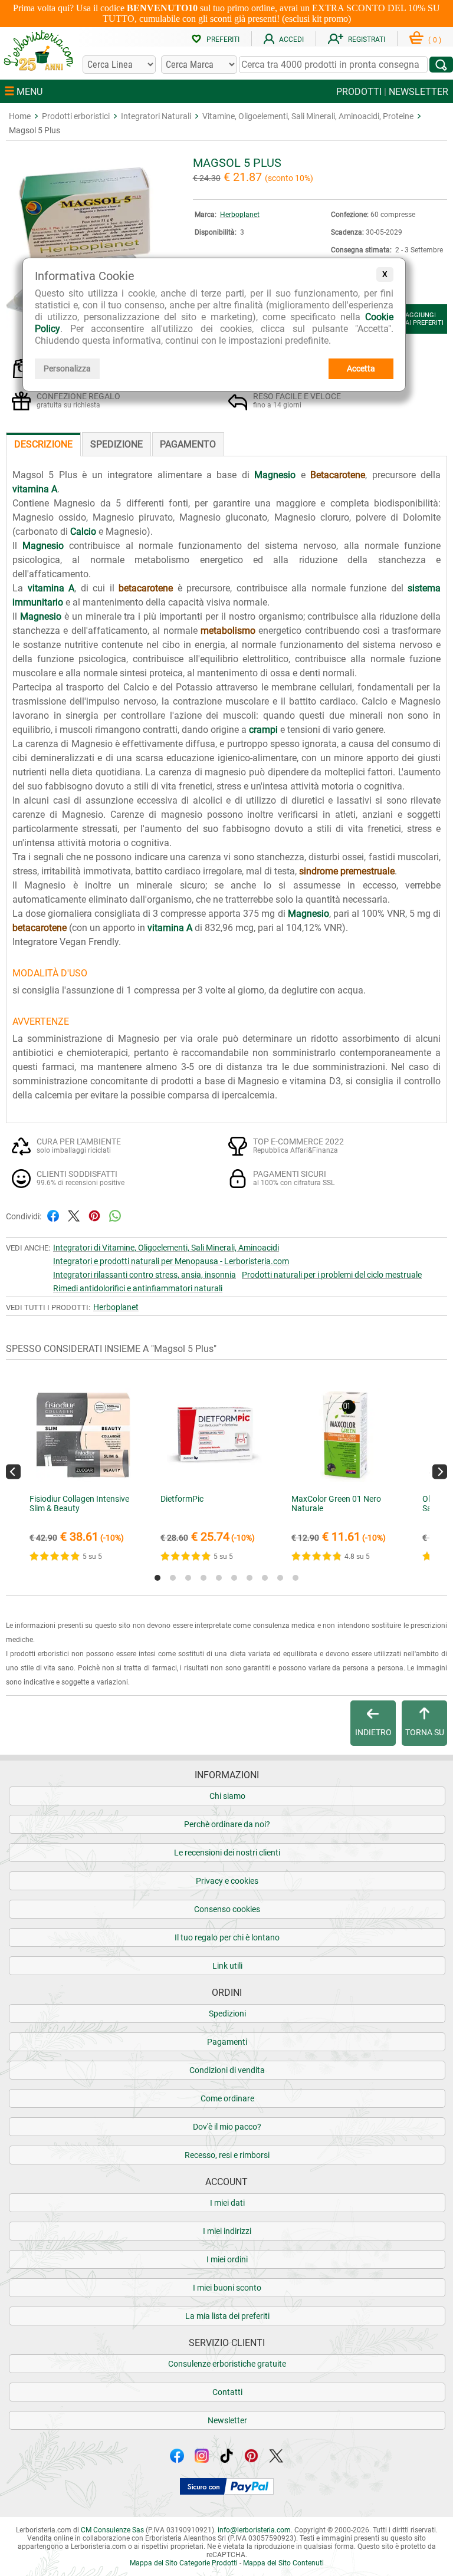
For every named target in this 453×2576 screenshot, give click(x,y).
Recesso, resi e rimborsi (227, 2155)
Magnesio (275, 475)
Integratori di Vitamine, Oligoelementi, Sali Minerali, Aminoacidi (166, 1248)
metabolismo (228, 631)
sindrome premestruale (347, 871)
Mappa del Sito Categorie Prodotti (184, 2563)
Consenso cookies (227, 1909)
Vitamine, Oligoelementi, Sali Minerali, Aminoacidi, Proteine (308, 116)
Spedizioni (227, 2014)
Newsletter (227, 2420)
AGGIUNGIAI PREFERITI (424, 319)
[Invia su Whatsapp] (115, 1215)
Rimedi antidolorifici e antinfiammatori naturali (138, 1288)
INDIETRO (373, 1732)
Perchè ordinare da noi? (227, 1824)
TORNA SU (425, 1732)
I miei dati (227, 2203)
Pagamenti (227, 2042)
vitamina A (35, 489)
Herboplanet (240, 215)
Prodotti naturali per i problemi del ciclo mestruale (332, 1275)
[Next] (440, 1472)
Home (20, 116)
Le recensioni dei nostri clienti (227, 1853)
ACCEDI (291, 40)
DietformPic (182, 1499)
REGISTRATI (367, 40)
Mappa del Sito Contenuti (283, 2563)
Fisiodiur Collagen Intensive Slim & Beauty (79, 1504)
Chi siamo (227, 1796)
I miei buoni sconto (227, 2288)
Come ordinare (227, 2098)
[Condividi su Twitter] (74, 1215)
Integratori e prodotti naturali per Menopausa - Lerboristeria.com (171, 1261)
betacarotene (146, 588)
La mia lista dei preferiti (227, 2316)
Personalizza (67, 369)
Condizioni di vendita (227, 2070)
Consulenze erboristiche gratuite (227, 2364)
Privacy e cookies (227, 1881)
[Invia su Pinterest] (94, 1215)
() (435, 40)
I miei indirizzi (227, 2231)
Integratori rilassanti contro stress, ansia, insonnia (145, 1275)
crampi (263, 730)
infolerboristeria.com (254, 2530)
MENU (28, 92)
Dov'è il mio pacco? (227, 2127)
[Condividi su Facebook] (53, 1215)
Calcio (83, 532)
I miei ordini (227, 2259)
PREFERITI (223, 40)
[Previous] (13, 1472)
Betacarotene (338, 475)
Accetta (361, 369)
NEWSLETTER (418, 92)
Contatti (227, 2392)
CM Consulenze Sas (112, 2530)
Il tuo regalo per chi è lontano (227, 1937)
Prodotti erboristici (76, 116)
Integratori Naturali (156, 116)
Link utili (227, 1966)
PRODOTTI (359, 92)
